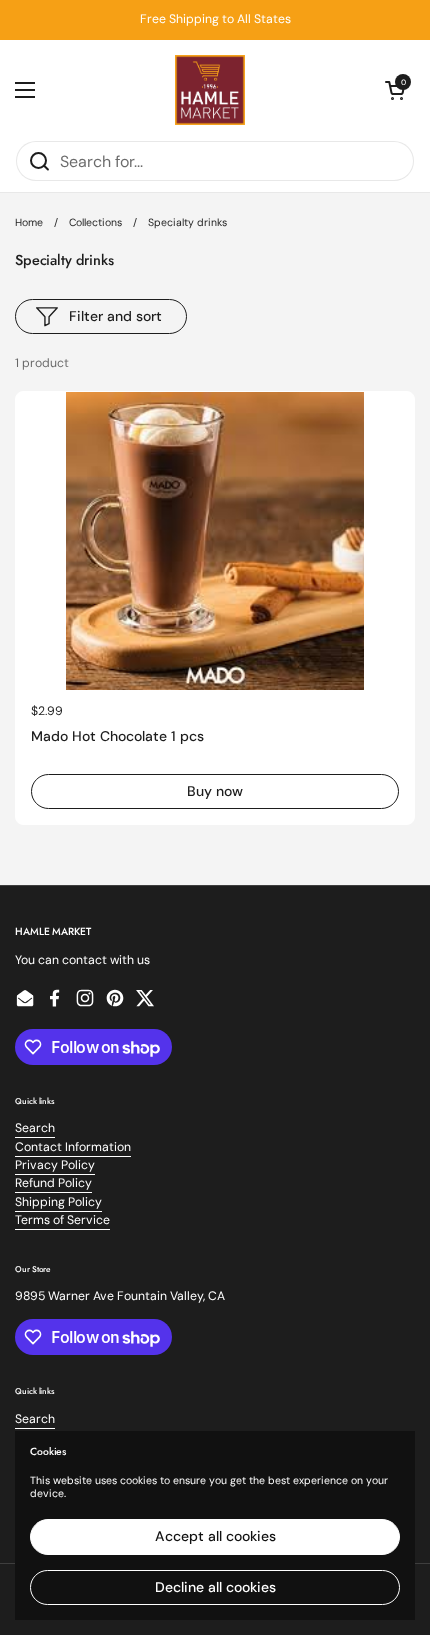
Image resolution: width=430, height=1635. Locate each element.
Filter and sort (115, 316)
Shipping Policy (58, 1202)
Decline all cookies (215, 1587)
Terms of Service (62, 1220)
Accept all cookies (215, 1536)
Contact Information (73, 1147)
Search (35, 1128)
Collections (95, 222)
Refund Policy (53, 1183)
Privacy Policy (55, 1165)
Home (29, 222)
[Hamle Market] (210, 90)
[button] (395, 90)
